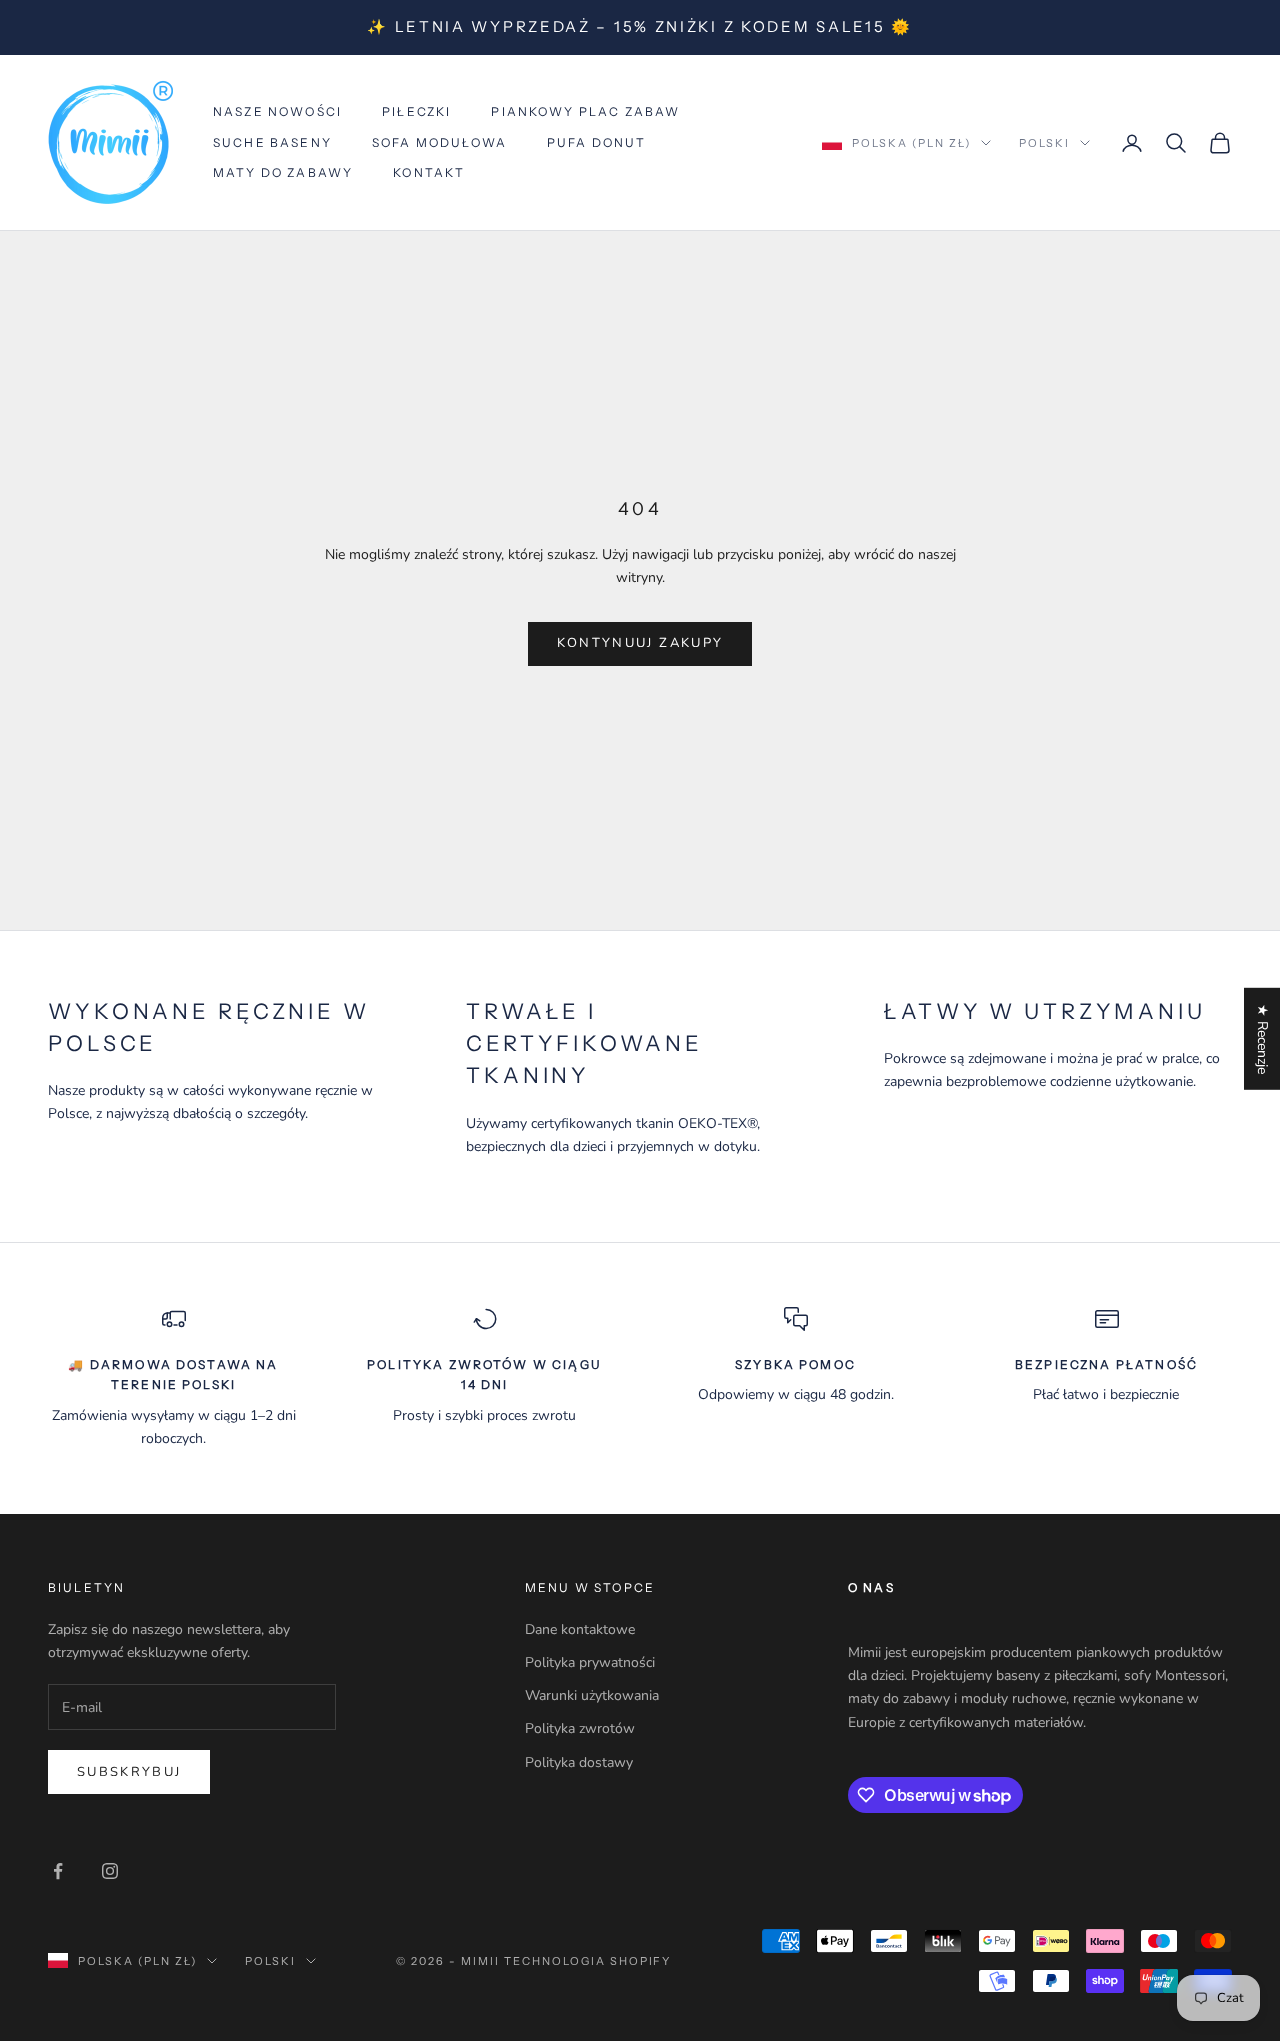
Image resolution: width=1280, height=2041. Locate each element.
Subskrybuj (129, 1772)
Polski (1044, 143)
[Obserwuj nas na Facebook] (58, 1871)
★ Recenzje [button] (1262, 1038)
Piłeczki (416, 111)
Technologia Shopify (588, 1961)
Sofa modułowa (439, 142)
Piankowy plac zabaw (585, 111)
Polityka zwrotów (580, 1728)
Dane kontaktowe (580, 1629)
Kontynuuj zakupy (640, 643)
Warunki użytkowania (592, 1695)
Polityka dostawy (579, 1762)
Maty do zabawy (283, 172)
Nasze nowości (277, 111)
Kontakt (429, 172)
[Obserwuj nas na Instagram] (110, 1871)
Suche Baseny (272, 142)
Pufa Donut (597, 142)
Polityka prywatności (590, 1662)
